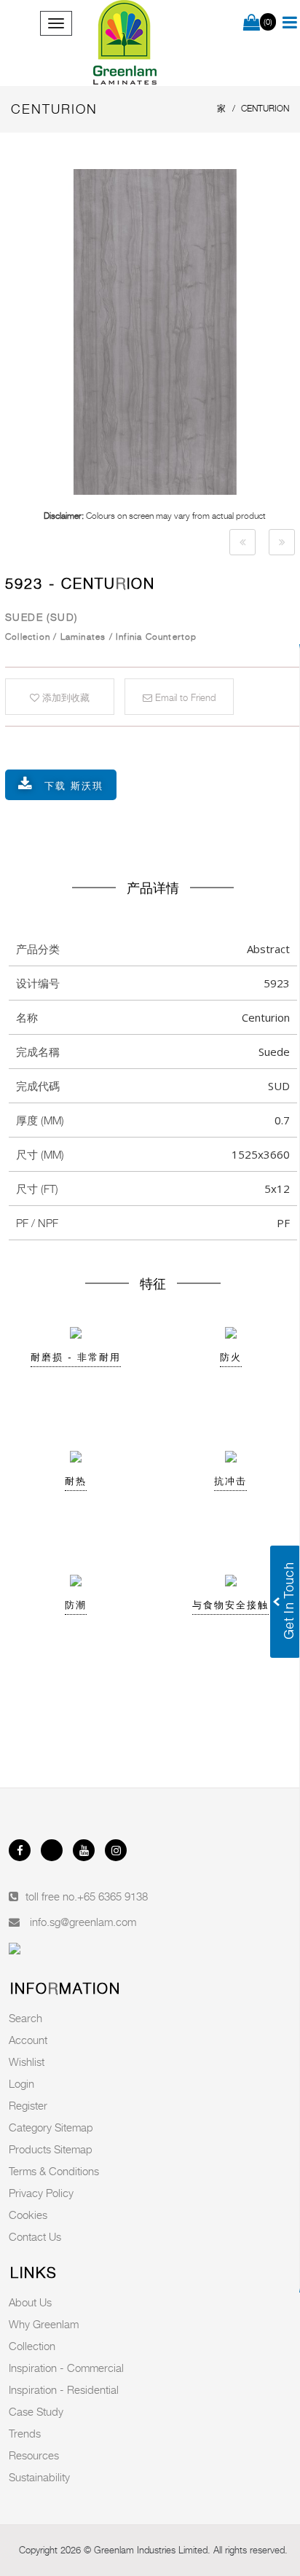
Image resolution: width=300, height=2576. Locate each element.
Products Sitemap (51, 2149)
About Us (30, 2302)
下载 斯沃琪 (74, 786)
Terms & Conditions (54, 2171)
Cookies (28, 2215)
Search (25, 2018)
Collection (32, 2346)
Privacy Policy (41, 2193)
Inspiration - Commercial (66, 2368)
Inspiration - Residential (64, 2389)
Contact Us (35, 2236)
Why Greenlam (44, 2324)
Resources (34, 2455)
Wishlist (27, 2062)
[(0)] (252, 23)
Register (28, 2105)
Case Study (36, 2411)
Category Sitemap (51, 2127)
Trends (25, 2433)
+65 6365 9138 (112, 1896)
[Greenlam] (125, 43)
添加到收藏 (64, 697)
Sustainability (39, 2477)
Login (21, 2083)
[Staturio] (242, 542)
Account (28, 2040)
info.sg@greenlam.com (83, 1922)
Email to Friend (184, 697)
